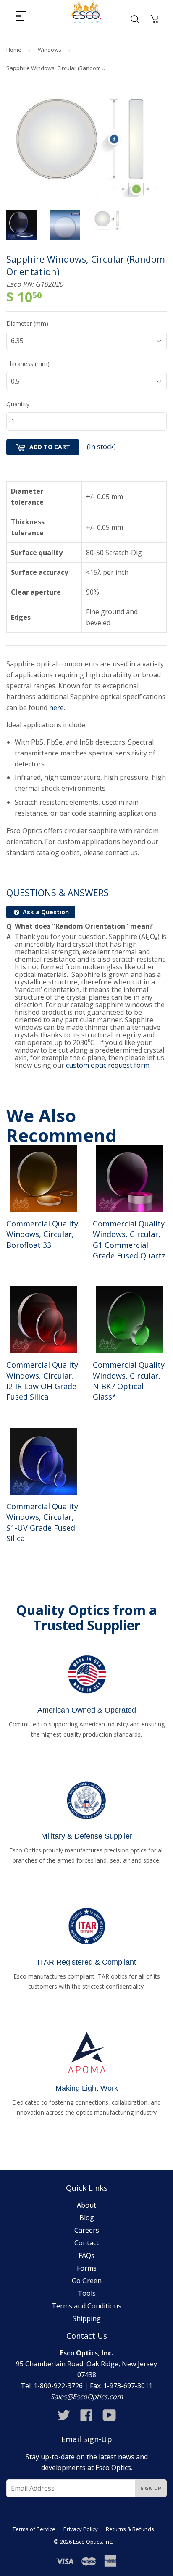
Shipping (87, 2318)
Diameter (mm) (27, 323)
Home (14, 50)
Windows (50, 50)
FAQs (86, 2255)
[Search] (135, 19)
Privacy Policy (81, 2529)
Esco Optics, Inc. (93, 2542)
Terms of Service (34, 2529)
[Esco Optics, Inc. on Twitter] (64, 2418)
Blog (87, 2218)
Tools (87, 2293)
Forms (87, 2268)
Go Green (87, 2281)
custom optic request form (108, 1065)
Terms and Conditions (86, 2306)
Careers (87, 2230)
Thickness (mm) (28, 364)
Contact (86, 2243)
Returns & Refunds (130, 2529)
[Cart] (155, 19)
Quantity (18, 404)
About (86, 2205)
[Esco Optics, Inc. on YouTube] (109, 2418)
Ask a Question (45, 912)
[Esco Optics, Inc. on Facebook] (86, 2418)
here (56, 708)
